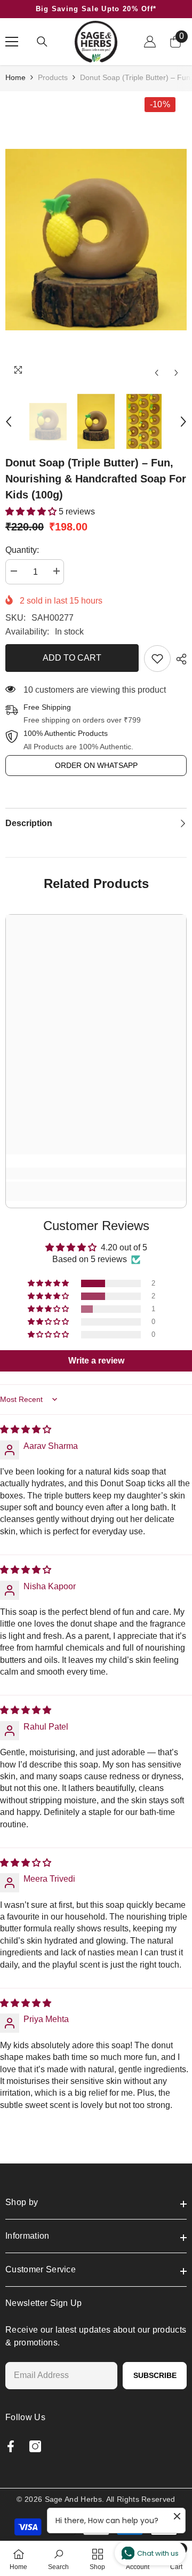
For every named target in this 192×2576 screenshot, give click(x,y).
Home (15, 77)
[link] (157, 659)
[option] (96, 240)
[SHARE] (179, 659)
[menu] (12, 42)
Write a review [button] (96, 1361)
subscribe (155, 2375)
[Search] (42, 42)
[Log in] (150, 42)
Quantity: (22, 550)
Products (53, 77)
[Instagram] (35, 2446)
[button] (157, 373)
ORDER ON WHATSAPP (96, 765)
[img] (26, 1429)
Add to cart (72, 658)
